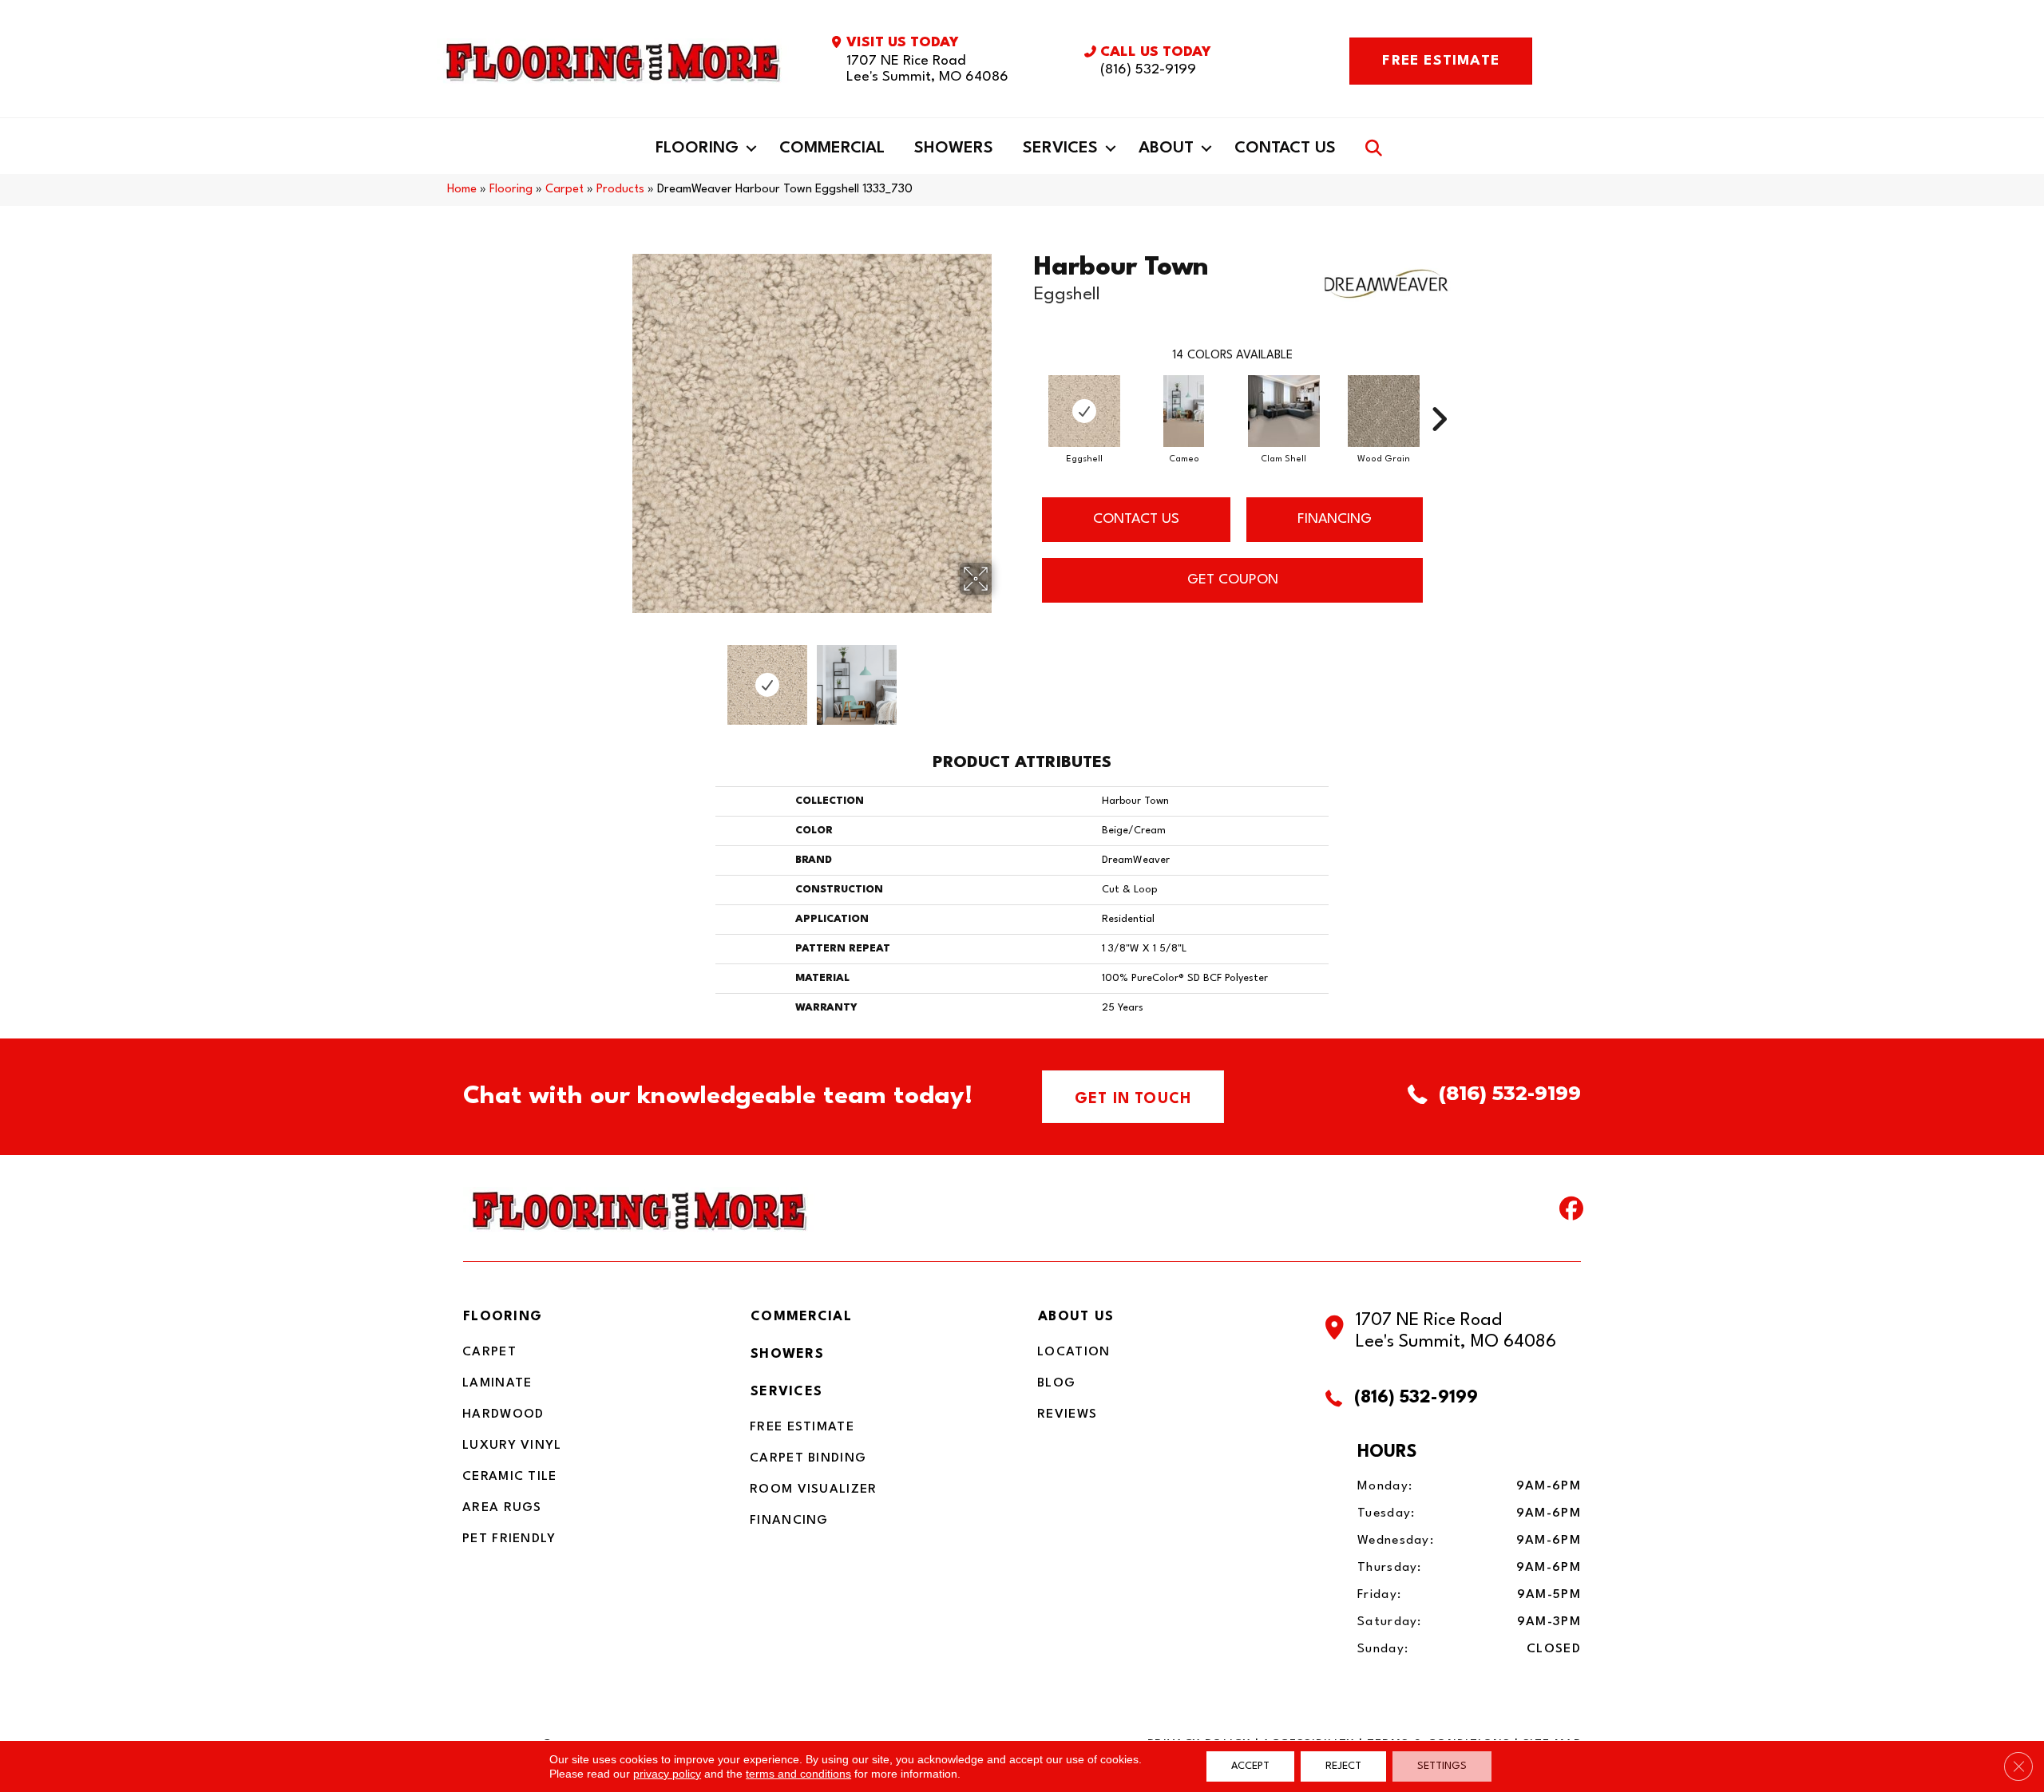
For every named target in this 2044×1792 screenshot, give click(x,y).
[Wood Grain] (1384, 411)
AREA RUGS (502, 1508)
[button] (751, 148)
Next (1002, 677)
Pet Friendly (509, 1539)
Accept (1250, 1766)
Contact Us (1285, 148)
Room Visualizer (814, 1489)
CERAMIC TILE (510, 1477)
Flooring (697, 148)
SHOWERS (787, 1354)
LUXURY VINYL (512, 1446)
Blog (1056, 1383)
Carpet (564, 190)
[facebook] (1568, 1212)
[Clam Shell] (1284, 411)
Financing (789, 1521)
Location (1073, 1352)
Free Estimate (802, 1427)
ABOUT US (1076, 1317)
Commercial (832, 148)
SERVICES (786, 1392)
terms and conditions (798, 1774)
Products (620, 190)
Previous (621, 677)
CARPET (489, 1352)
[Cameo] (1183, 411)
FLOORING (503, 1317)
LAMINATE (497, 1383)
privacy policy (667, 1774)
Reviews (1067, 1414)
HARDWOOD (503, 1414)
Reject (1343, 1766)
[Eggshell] (1084, 411)
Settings (1442, 1766)
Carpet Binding (808, 1458)
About (1166, 148)
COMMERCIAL (801, 1317)
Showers (954, 148)
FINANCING (1335, 519)
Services (1060, 148)
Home (462, 190)
